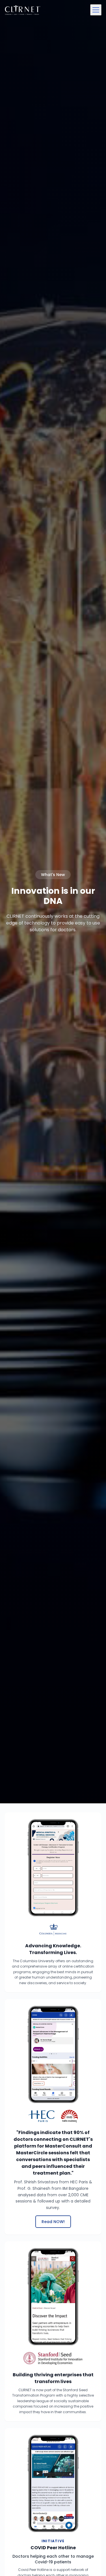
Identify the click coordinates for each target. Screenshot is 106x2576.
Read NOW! (53, 2222)
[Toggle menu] (96, 10)
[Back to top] (91, 2561)
